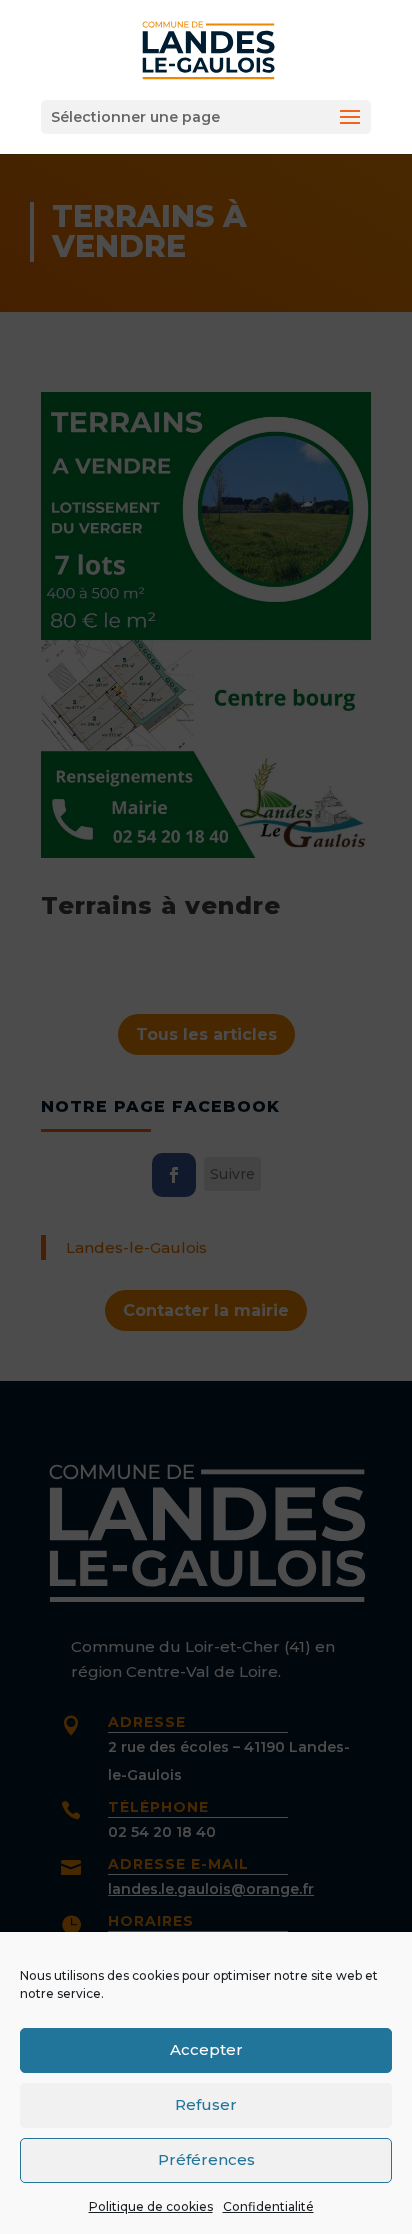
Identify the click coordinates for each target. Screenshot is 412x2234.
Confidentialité (268, 2206)
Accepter (206, 2049)
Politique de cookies (151, 2206)
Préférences (206, 2159)
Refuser (206, 2104)
